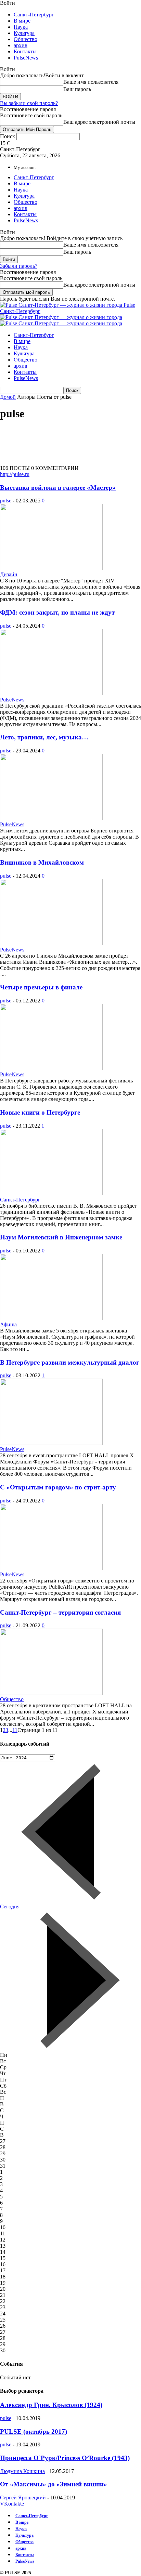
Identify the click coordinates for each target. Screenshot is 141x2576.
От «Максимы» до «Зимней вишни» (54, 2484)
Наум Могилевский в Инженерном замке (61, 1237)
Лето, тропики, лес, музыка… (44, 737)
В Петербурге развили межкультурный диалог (70, 1362)
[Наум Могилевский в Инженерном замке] (51, 1318)
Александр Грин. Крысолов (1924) (51, 2405)
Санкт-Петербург (34, 15)
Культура (24, 33)
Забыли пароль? (19, 266)
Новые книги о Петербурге (40, 1112)
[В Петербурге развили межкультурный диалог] (51, 1443)
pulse (6, 501)
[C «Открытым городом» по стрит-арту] (51, 1568)
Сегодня (10, 1907)
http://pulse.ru (15, 474)
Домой (8, 397)
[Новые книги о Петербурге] (51, 1193)
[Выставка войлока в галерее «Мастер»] (51, 568)
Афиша (8, 1324)
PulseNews (26, 58)
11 (15, 1730)
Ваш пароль (77, 89)
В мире (22, 21)
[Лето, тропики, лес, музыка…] (51, 818)
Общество (25, 39)
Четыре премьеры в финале (41, 987)
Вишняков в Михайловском (42, 862)
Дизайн (9, 574)
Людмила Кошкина (22, 2471)
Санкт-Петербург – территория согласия (60, 1612)
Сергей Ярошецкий (23, 2498)
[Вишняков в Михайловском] (51, 943)
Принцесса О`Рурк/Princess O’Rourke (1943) (65, 2458)
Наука (21, 27)
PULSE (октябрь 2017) (34, 2432)
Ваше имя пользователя (91, 82)
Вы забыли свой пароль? (29, 103)
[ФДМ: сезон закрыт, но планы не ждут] (51, 693)
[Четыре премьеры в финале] (51, 1068)
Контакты (25, 51)
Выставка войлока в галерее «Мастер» (58, 488)
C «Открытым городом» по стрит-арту (58, 1487)
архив (21, 45)
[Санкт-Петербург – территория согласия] (51, 1693)
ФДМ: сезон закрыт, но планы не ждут (57, 612)
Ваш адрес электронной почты (99, 122)
